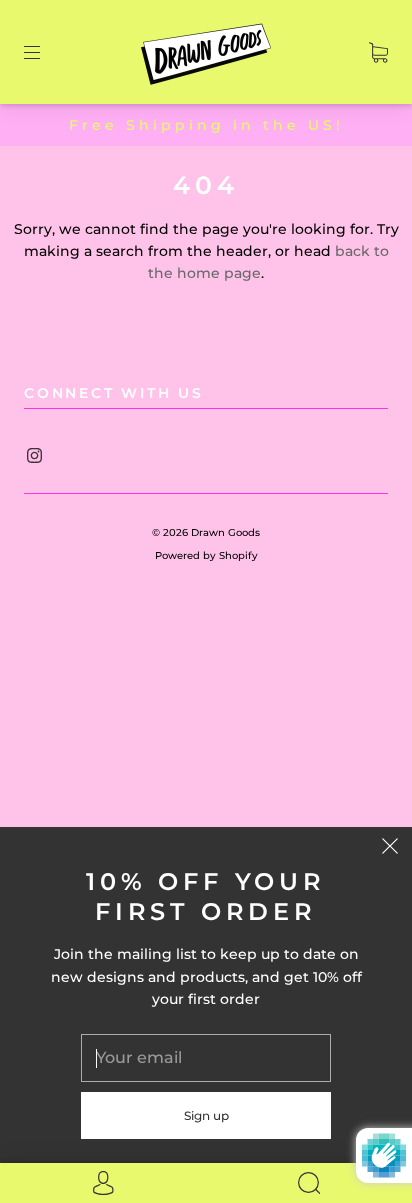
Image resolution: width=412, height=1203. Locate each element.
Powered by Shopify (206, 555)
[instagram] (34, 455)
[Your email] (206, 1058)
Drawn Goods (225, 532)
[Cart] (378, 52)
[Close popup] (390, 849)
